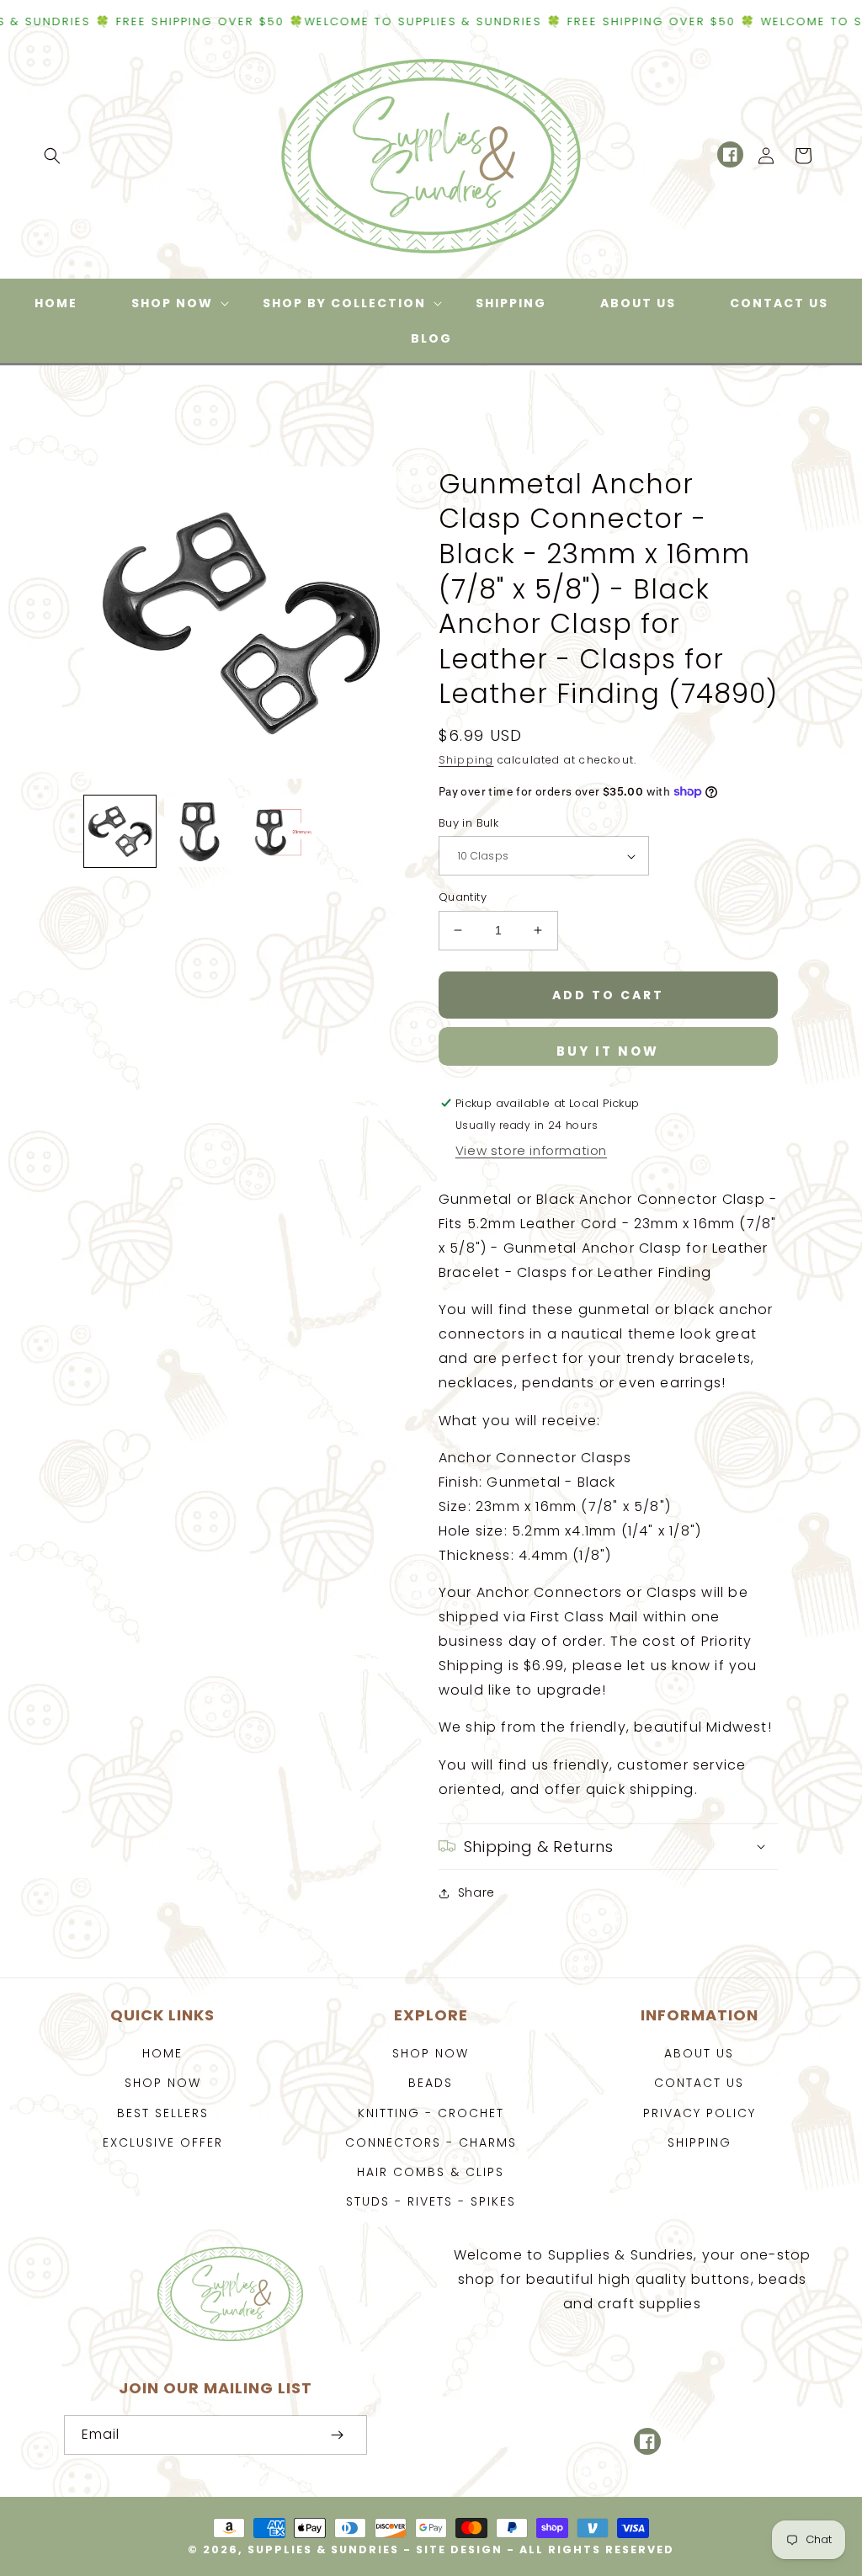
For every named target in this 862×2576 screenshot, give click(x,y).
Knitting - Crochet (431, 2113)
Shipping (466, 760)
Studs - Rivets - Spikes (431, 2201)
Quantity (463, 897)
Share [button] (476, 1892)
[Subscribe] (337, 2435)
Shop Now (163, 2083)
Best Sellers (163, 2113)
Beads (431, 2083)
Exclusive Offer (163, 2142)
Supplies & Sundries (323, 2549)
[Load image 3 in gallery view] (280, 831)
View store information (531, 1150)
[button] (52, 156)
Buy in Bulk (468, 823)
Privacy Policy (700, 2113)
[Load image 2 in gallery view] (200, 831)
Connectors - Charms (431, 2142)
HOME (162, 2053)
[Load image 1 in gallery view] (120, 831)
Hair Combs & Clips (431, 2172)
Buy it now (608, 1051)
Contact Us (699, 2083)
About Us (699, 2053)
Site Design (459, 2549)
